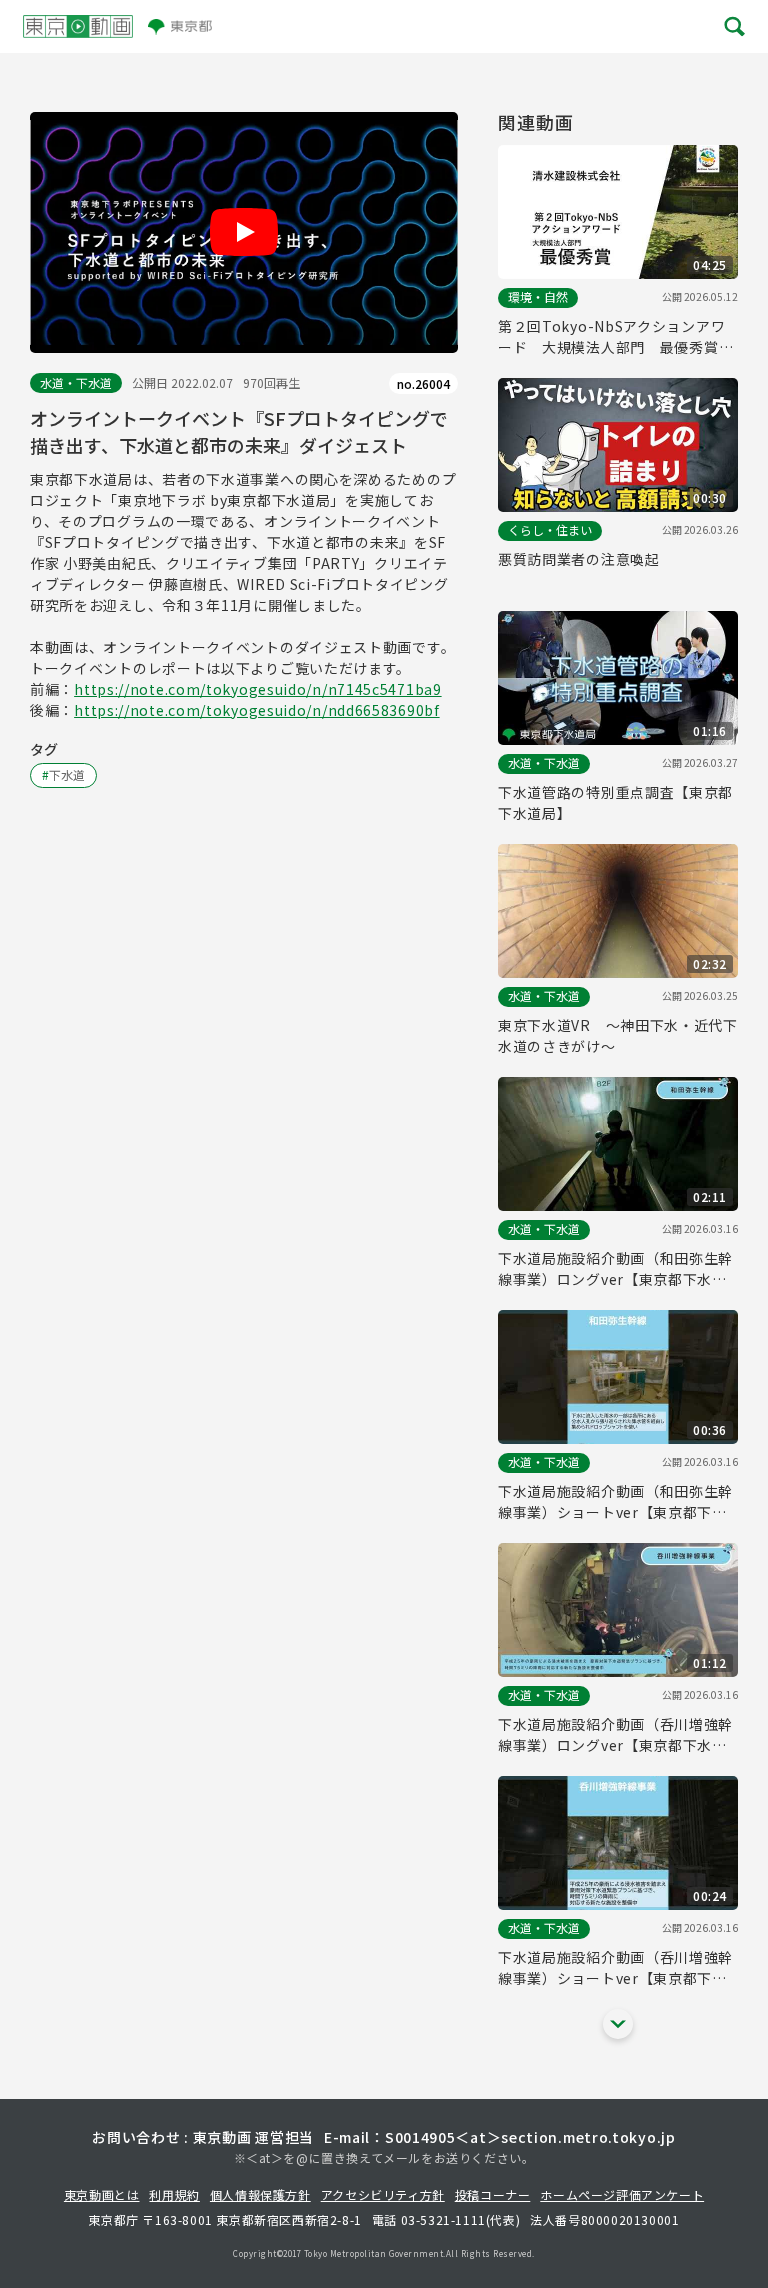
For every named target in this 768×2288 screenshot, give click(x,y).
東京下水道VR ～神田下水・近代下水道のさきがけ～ (618, 1035)
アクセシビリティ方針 (383, 2194)
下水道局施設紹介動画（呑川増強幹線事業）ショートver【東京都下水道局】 (615, 1968)
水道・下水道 (76, 382)
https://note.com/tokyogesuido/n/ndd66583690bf (257, 710)
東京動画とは (102, 2194)
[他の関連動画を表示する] (618, 2024)
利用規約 (174, 2194)
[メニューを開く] (733, 26)
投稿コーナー (493, 2194)
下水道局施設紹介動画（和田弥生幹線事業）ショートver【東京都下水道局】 (615, 1502)
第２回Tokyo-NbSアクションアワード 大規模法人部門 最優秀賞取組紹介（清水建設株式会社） (615, 337)
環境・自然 (538, 296)
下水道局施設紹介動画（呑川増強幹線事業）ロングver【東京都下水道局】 (615, 1735)
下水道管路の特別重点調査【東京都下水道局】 (615, 802)
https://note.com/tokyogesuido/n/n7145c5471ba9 (258, 689)
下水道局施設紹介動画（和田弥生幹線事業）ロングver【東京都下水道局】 (615, 1269)
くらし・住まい (550, 529)
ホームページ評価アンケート (622, 2194)
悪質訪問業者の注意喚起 (579, 559)
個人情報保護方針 (260, 2194)
